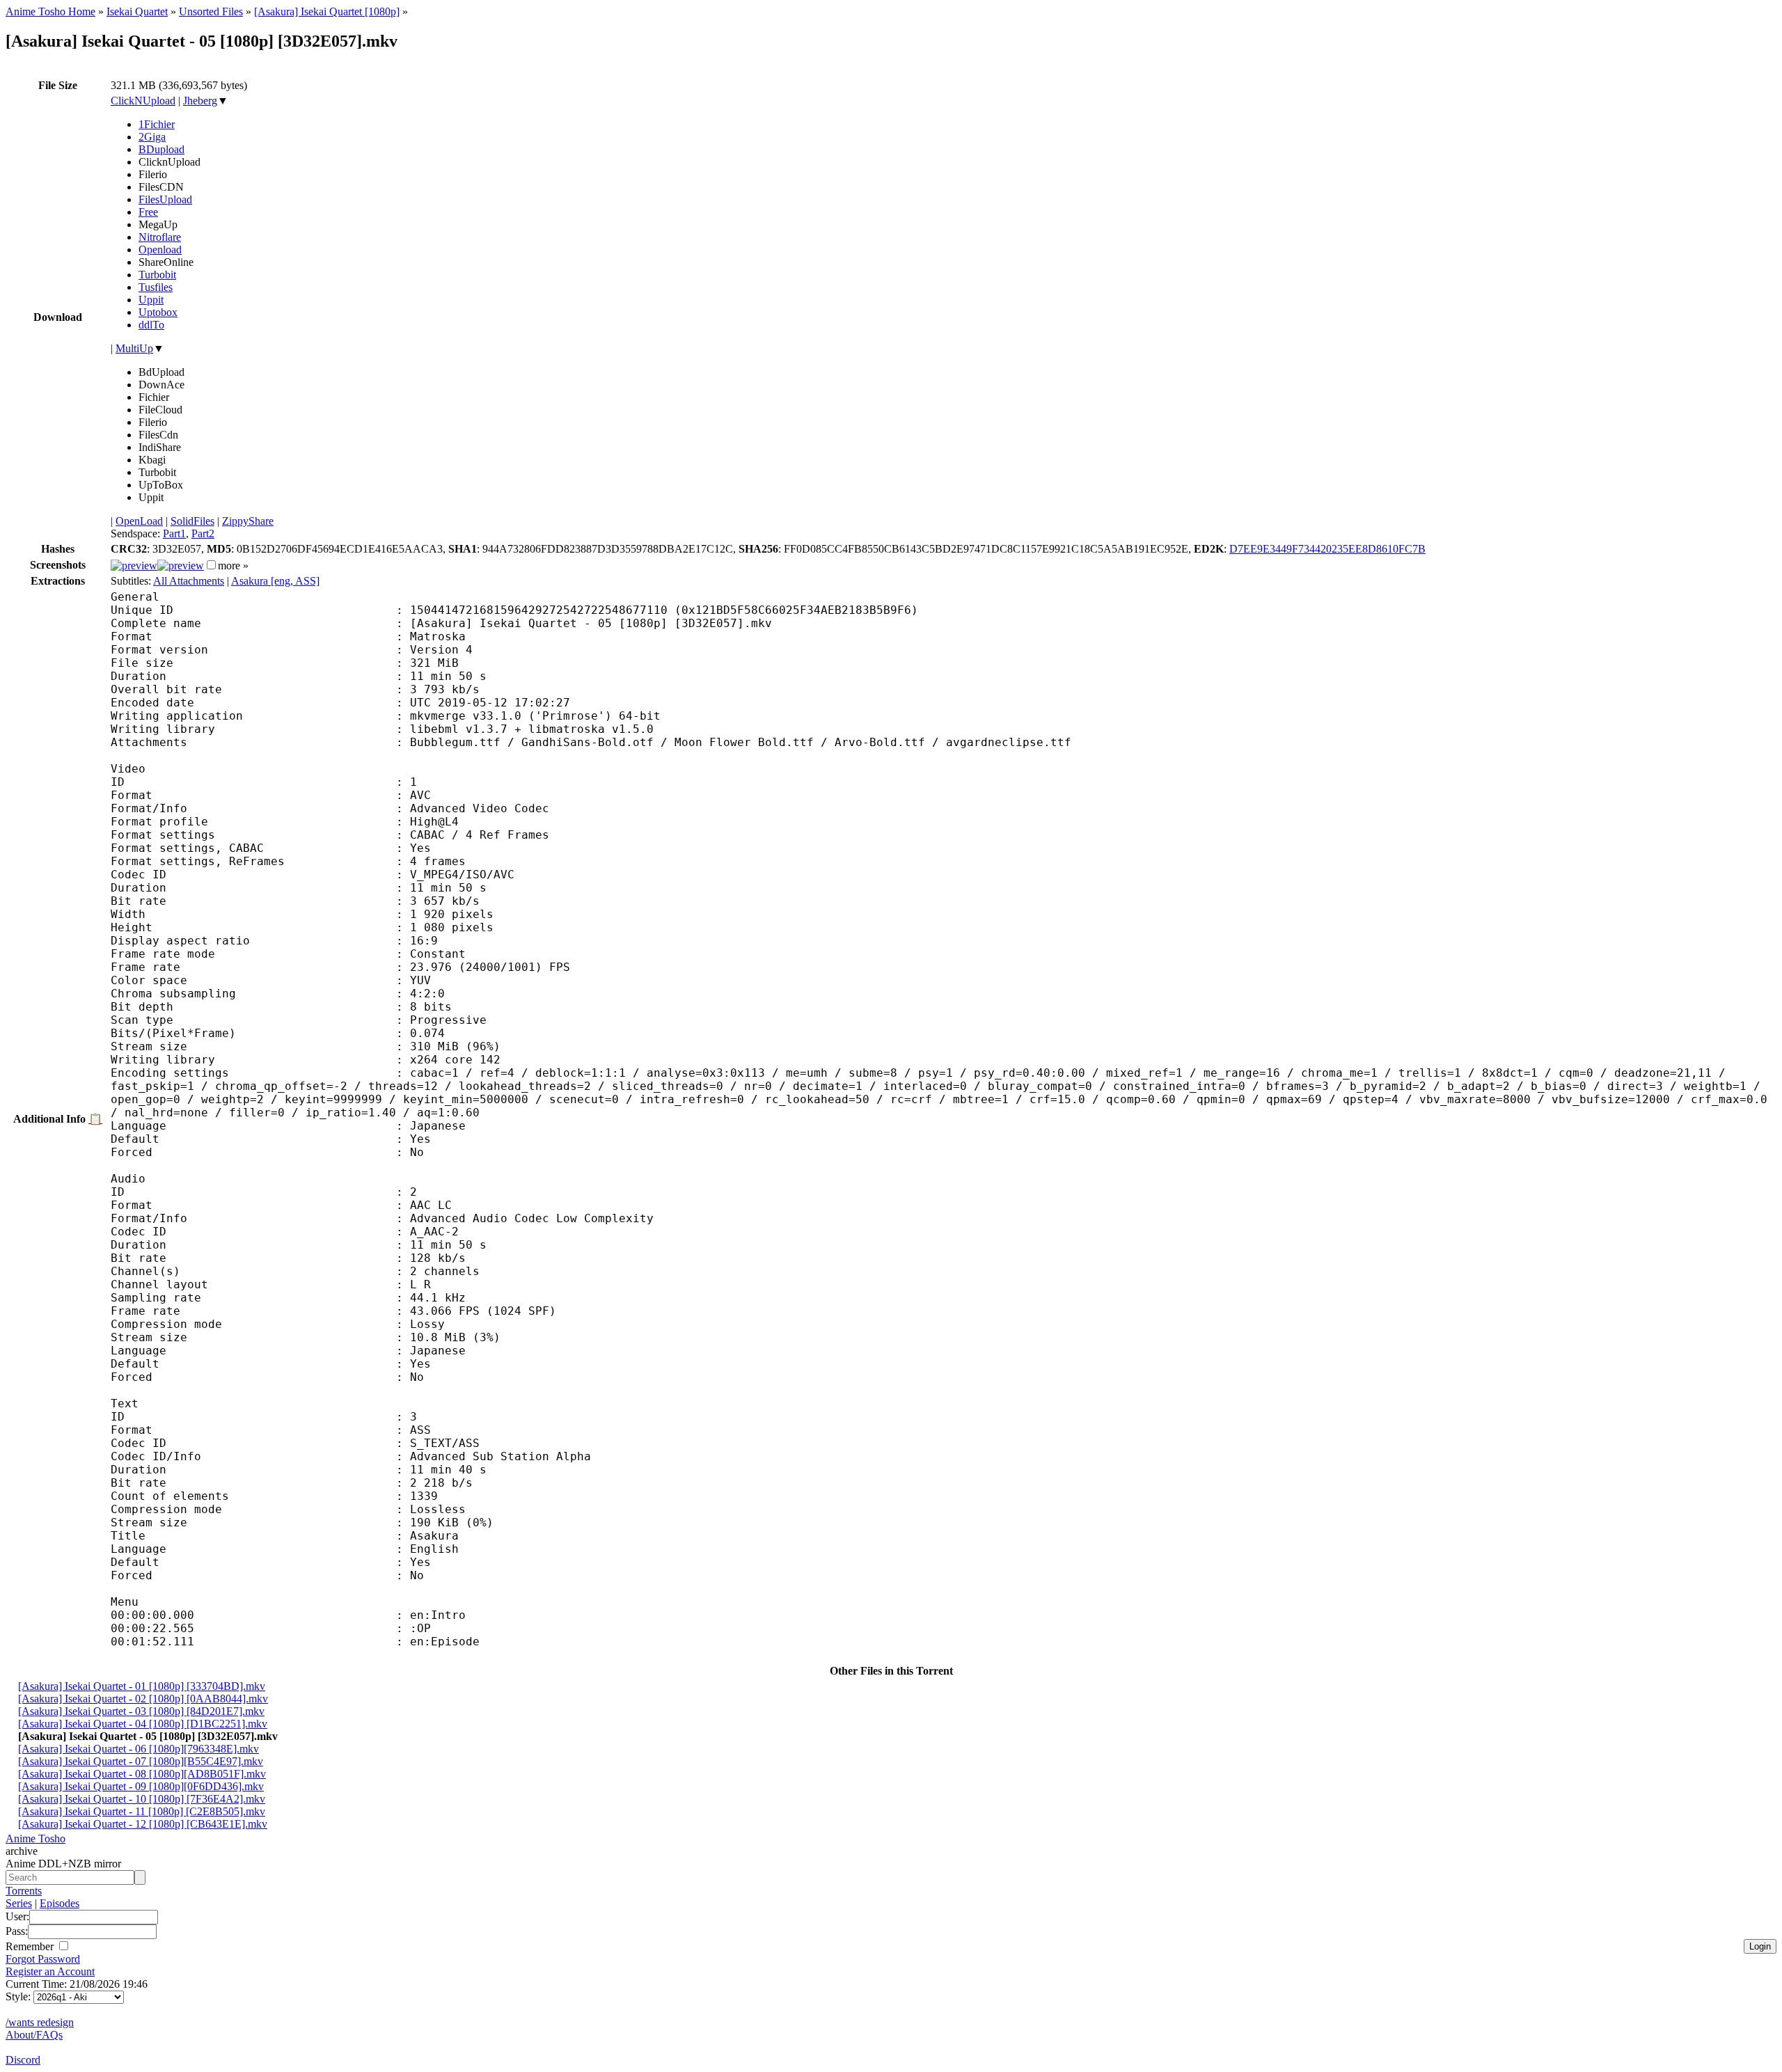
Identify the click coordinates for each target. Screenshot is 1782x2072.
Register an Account (50, 1971)
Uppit (151, 300)
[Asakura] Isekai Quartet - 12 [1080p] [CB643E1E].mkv (143, 1824)
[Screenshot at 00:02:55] (181, 566)
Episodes (60, 1903)
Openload (160, 250)
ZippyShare (248, 521)
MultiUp (134, 348)
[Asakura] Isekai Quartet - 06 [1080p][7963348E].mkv (139, 1749)
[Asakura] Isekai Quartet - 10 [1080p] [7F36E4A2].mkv (142, 1799)
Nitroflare (160, 237)
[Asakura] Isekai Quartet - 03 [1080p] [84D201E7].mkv (141, 1711)
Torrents (24, 1891)
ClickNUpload (143, 101)
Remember (31, 1946)
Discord (23, 2060)
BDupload (161, 149)
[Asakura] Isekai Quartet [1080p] (327, 11)
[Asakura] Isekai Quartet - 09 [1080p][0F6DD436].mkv (141, 1786)
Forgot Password (43, 1959)
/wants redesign (40, 2022)
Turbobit (157, 275)
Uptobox (158, 312)
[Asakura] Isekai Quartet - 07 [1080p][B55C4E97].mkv (141, 1761)
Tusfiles (156, 287)
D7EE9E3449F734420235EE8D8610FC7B (1327, 549)
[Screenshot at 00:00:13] (134, 566)
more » (233, 566)
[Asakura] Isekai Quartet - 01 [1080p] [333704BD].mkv (142, 1686)
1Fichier (157, 124)
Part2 (203, 533)
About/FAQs (34, 2035)
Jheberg (200, 101)
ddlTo (151, 325)
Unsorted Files (211, 11)
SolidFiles (192, 521)
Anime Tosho (36, 1838)
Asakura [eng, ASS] (275, 581)
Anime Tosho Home (50, 11)
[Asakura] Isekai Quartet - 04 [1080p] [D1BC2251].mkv (143, 1724)
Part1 (174, 533)
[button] (211, 565)
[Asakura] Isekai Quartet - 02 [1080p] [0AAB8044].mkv (143, 1699)
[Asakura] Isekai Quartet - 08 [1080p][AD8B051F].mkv (142, 1774)
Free (148, 212)
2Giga (152, 137)
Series (19, 1903)
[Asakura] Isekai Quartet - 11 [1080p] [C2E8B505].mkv (142, 1811)
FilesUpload (165, 199)
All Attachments (189, 581)
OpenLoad (139, 521)
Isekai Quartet (137, 11)
